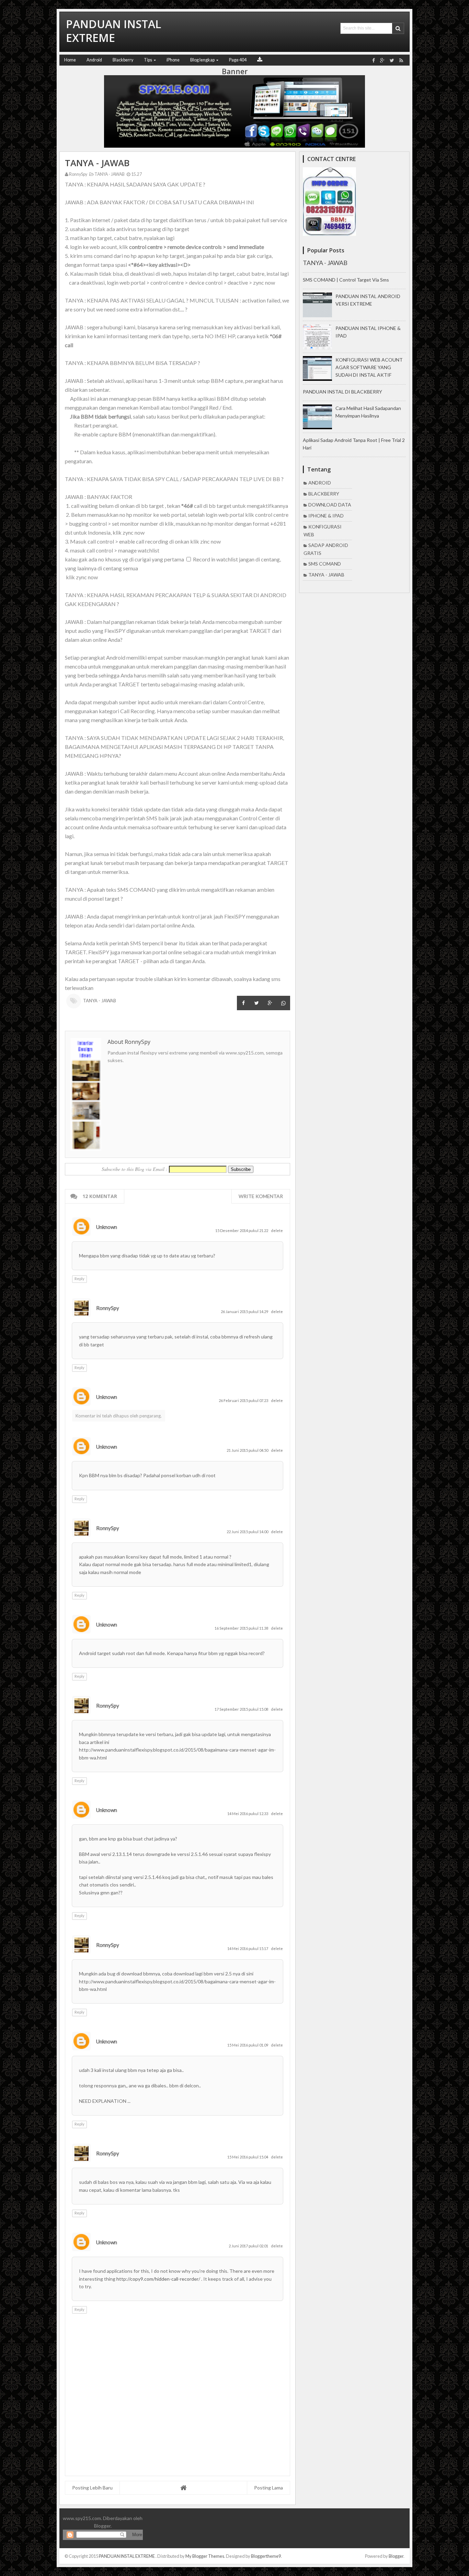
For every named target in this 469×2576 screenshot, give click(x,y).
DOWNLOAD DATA (330, 505)
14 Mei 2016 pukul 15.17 (248, 1948)
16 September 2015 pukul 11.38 (242, 1628)
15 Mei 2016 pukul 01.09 (248, 2045)
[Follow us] (392, 60)
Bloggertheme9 (266, 2556)
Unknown (107, 1227)
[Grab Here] (260, 60)
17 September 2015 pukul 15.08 (242, 1709)
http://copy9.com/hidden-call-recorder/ (159, 2279)
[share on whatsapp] (283, 1003)
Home (70, 60)
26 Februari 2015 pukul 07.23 (244, 1400)
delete (277, 1230)
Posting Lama (268, 2488)
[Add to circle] (382, 60)
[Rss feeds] (401, 60)
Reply (79, 1279)
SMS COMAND (325, 564)
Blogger (102, 2526)
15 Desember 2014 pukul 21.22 (242, 1230)
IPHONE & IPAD (326, 516)
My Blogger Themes (205, 2556)
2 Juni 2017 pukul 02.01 (249, 2246)
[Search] (398, 28)
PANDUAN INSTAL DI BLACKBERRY (342, 392)
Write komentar (261, 1196)
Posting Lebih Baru (92, 2488)
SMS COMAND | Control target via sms (346, 280)
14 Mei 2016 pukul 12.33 (248, 1814)
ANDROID (320, 483)
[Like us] (374, 60)
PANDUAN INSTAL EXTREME (127, 2556)
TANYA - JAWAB (109, 174)
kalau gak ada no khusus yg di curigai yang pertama (125, 559)
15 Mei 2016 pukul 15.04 (248, 2157)
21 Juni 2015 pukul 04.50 (248, 1450)
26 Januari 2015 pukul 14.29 (245, 1312)
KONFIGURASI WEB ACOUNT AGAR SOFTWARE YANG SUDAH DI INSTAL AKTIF (369, 367)
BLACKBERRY (324, 494)
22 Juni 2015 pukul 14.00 (248, 1532)
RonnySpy (108, 1308)
